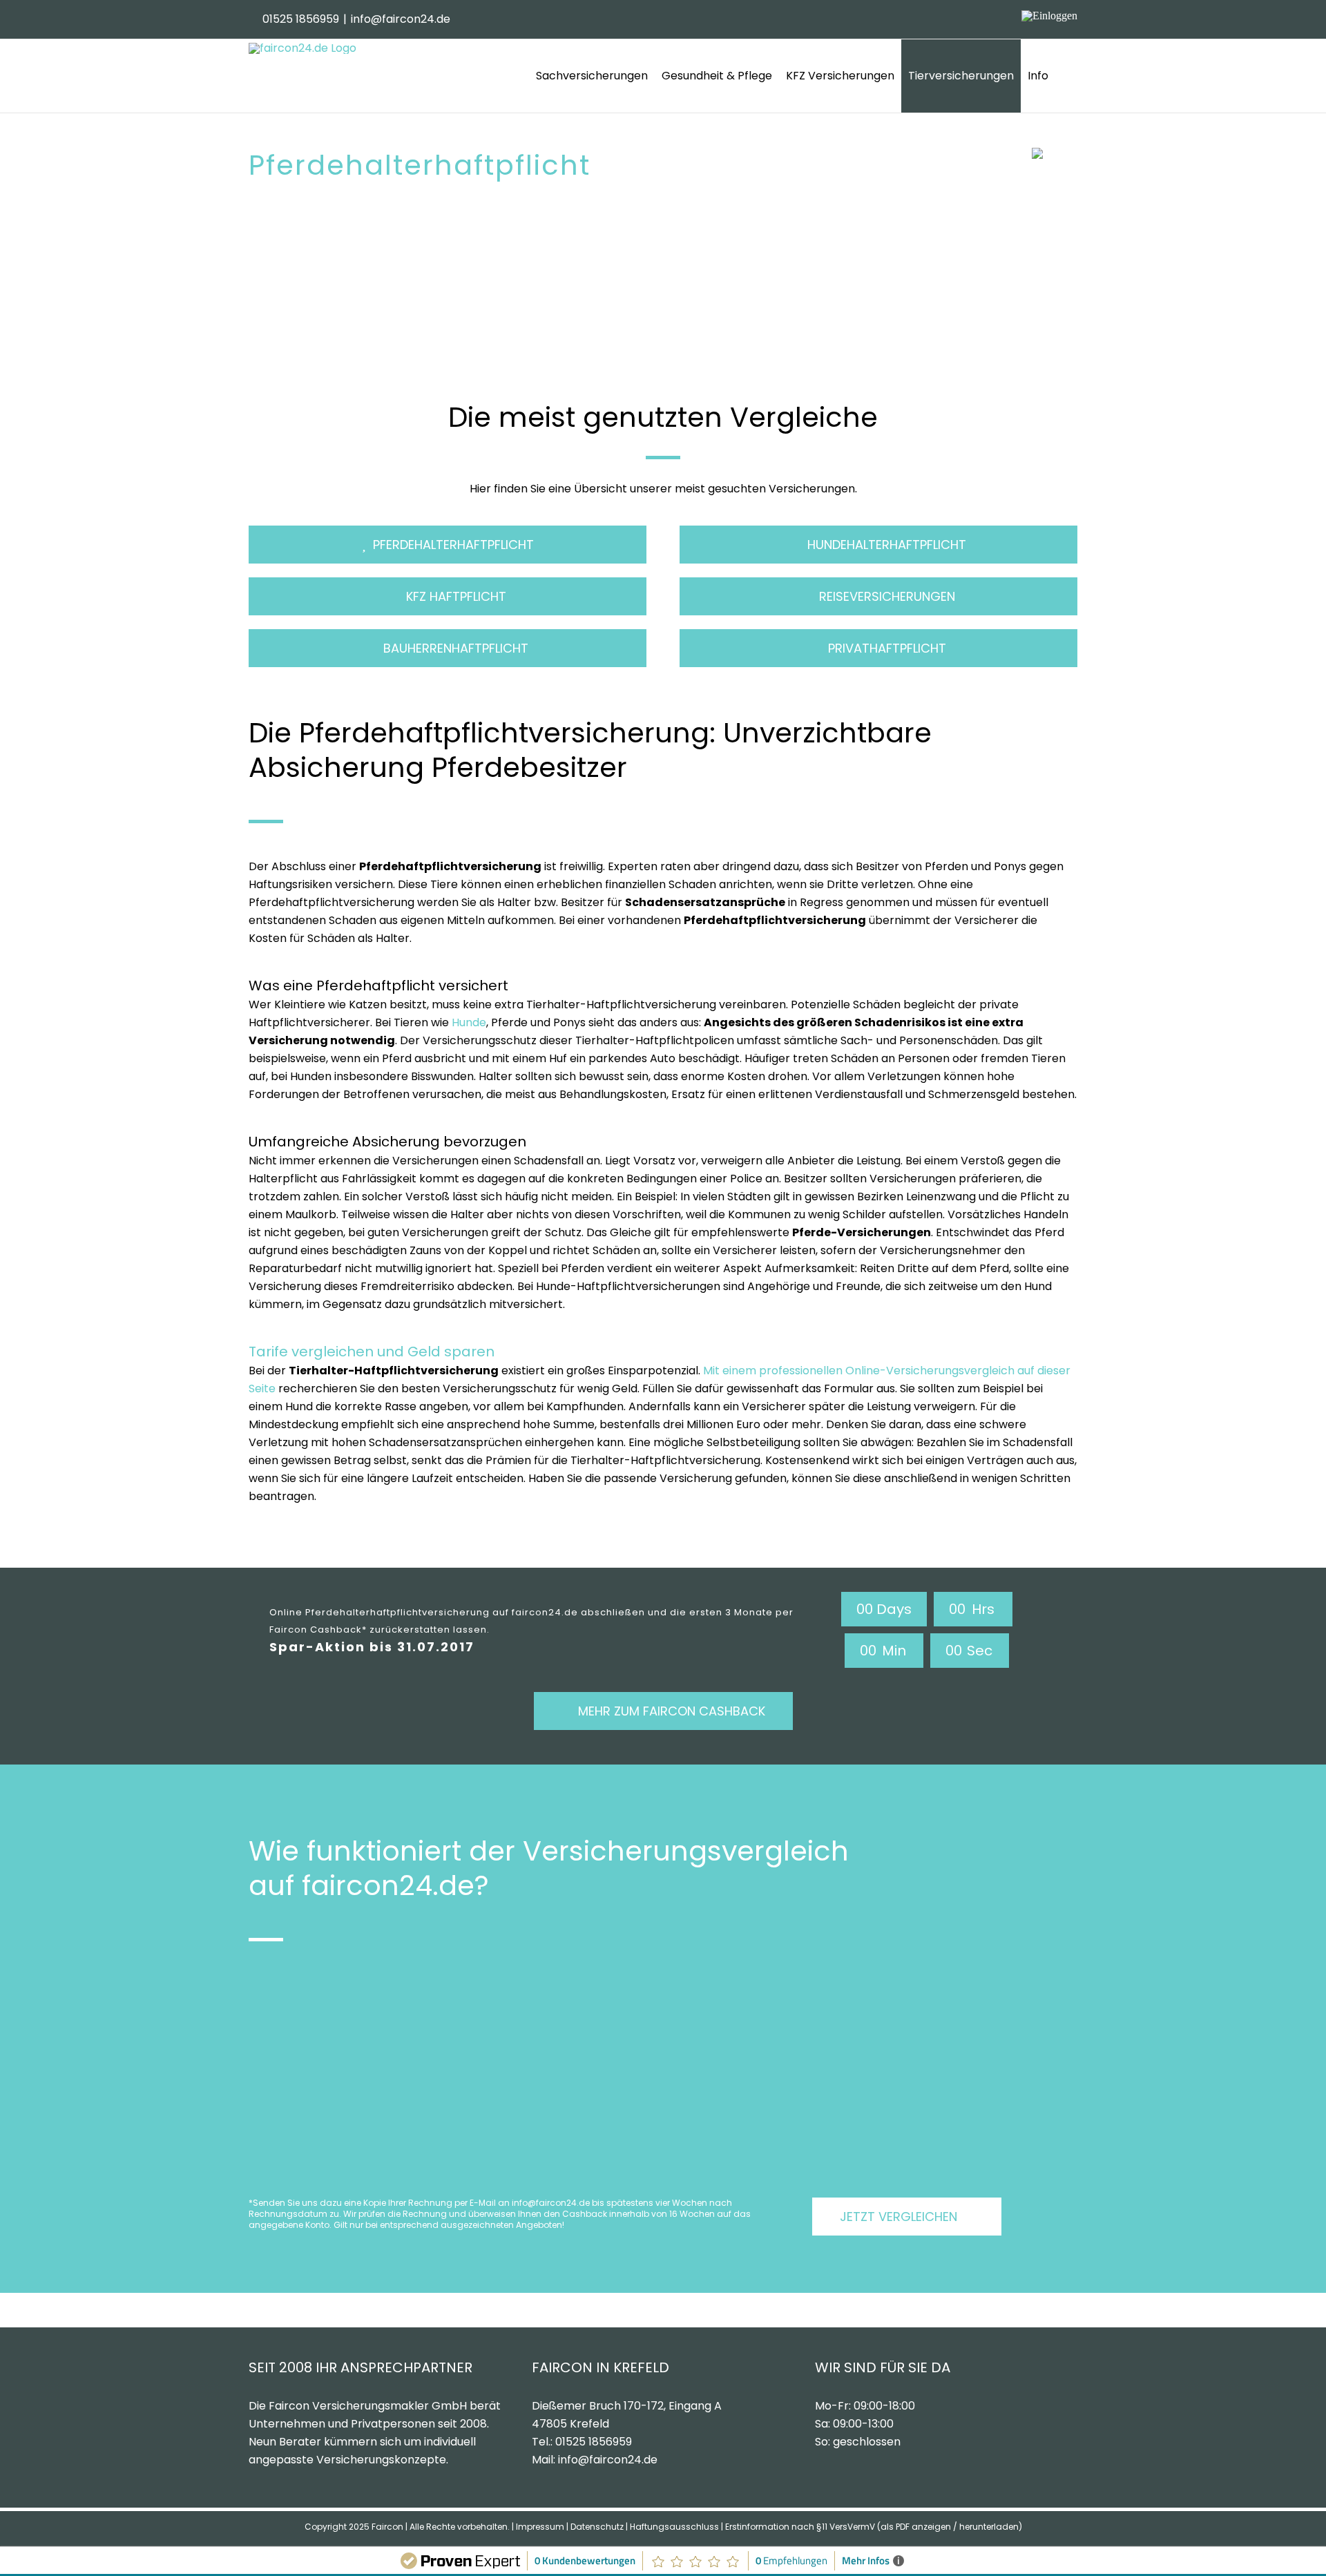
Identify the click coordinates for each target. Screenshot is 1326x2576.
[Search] (1066, 76)
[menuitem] (592, 76)
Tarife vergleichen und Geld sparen (372, 1352)
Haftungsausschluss (674, 2527)
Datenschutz (597, 2527)
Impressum (540, 2527)
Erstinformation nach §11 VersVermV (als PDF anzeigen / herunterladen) (874, 2527)
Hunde (469, 1022)
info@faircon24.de (401, 19)
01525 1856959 (301, 19)
